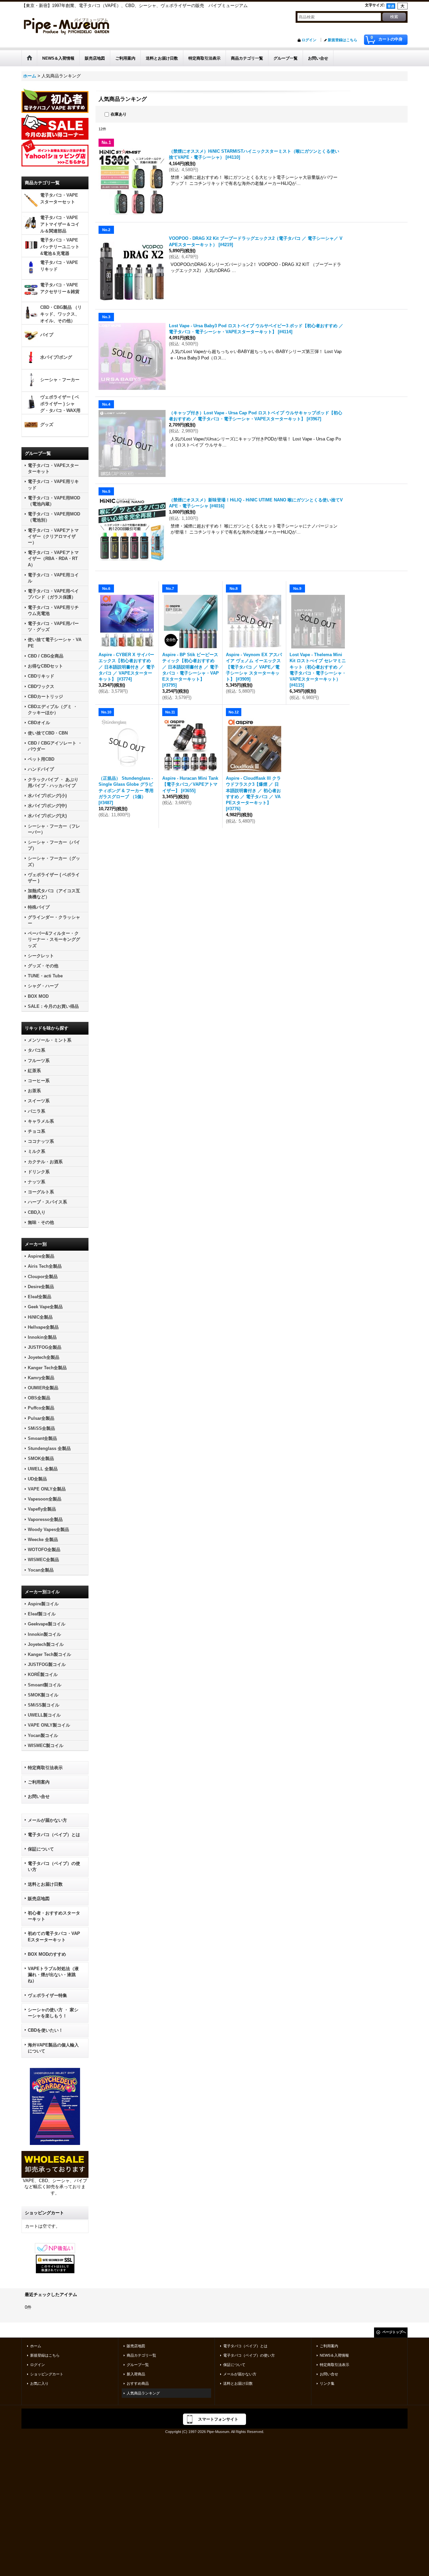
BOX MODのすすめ (47, 1954)
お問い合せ (39, 1796)
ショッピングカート (47, 2374)
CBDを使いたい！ (45, 2030)
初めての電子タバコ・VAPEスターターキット (54, 1936)
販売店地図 (39, 1899)
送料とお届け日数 (45, 1884)
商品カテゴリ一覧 (141, 2355)
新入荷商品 (136, 2374)
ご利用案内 (39, 1782)
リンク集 (327, 2383)
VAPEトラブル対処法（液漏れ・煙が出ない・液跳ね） (53, 1975)
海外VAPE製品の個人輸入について (53, 2048)
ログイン (309, 40)
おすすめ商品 (138, 2383)
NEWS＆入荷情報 (334, 2355)
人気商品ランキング (143, 2393)
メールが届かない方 (47, 1820)
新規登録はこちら (343, 40)
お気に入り (39, 2383)
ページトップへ (394, 2332)
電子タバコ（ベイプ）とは (54, 1835)
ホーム (36, 2346)
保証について (41, 1849)
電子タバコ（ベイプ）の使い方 (54, 1866)
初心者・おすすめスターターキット (54, 1916)
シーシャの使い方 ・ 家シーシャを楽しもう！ (53, 2013)
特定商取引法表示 (45, 1768)
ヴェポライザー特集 (47, 1995)
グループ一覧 (138, 2365)
